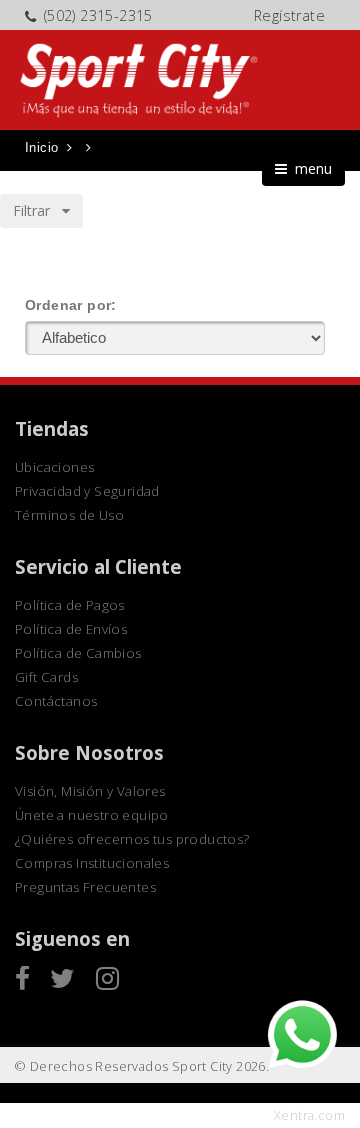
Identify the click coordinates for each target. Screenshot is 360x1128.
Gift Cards (46, 677)
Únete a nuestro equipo (92, 815)
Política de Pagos (70, 605)
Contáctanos (56, 701)
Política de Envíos (71, 629)
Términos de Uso (69, 515)
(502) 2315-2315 (98, 15)
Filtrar (37, 210)
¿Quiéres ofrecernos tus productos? (132, 839)
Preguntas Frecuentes (85, 887)
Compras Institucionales (92, 863)
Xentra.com (309, 1115)
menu (309, 168)
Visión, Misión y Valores (90, 791)
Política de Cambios (78, 653)
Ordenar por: (71, 305)
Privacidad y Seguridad (87, 491)
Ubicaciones (54, 467)
